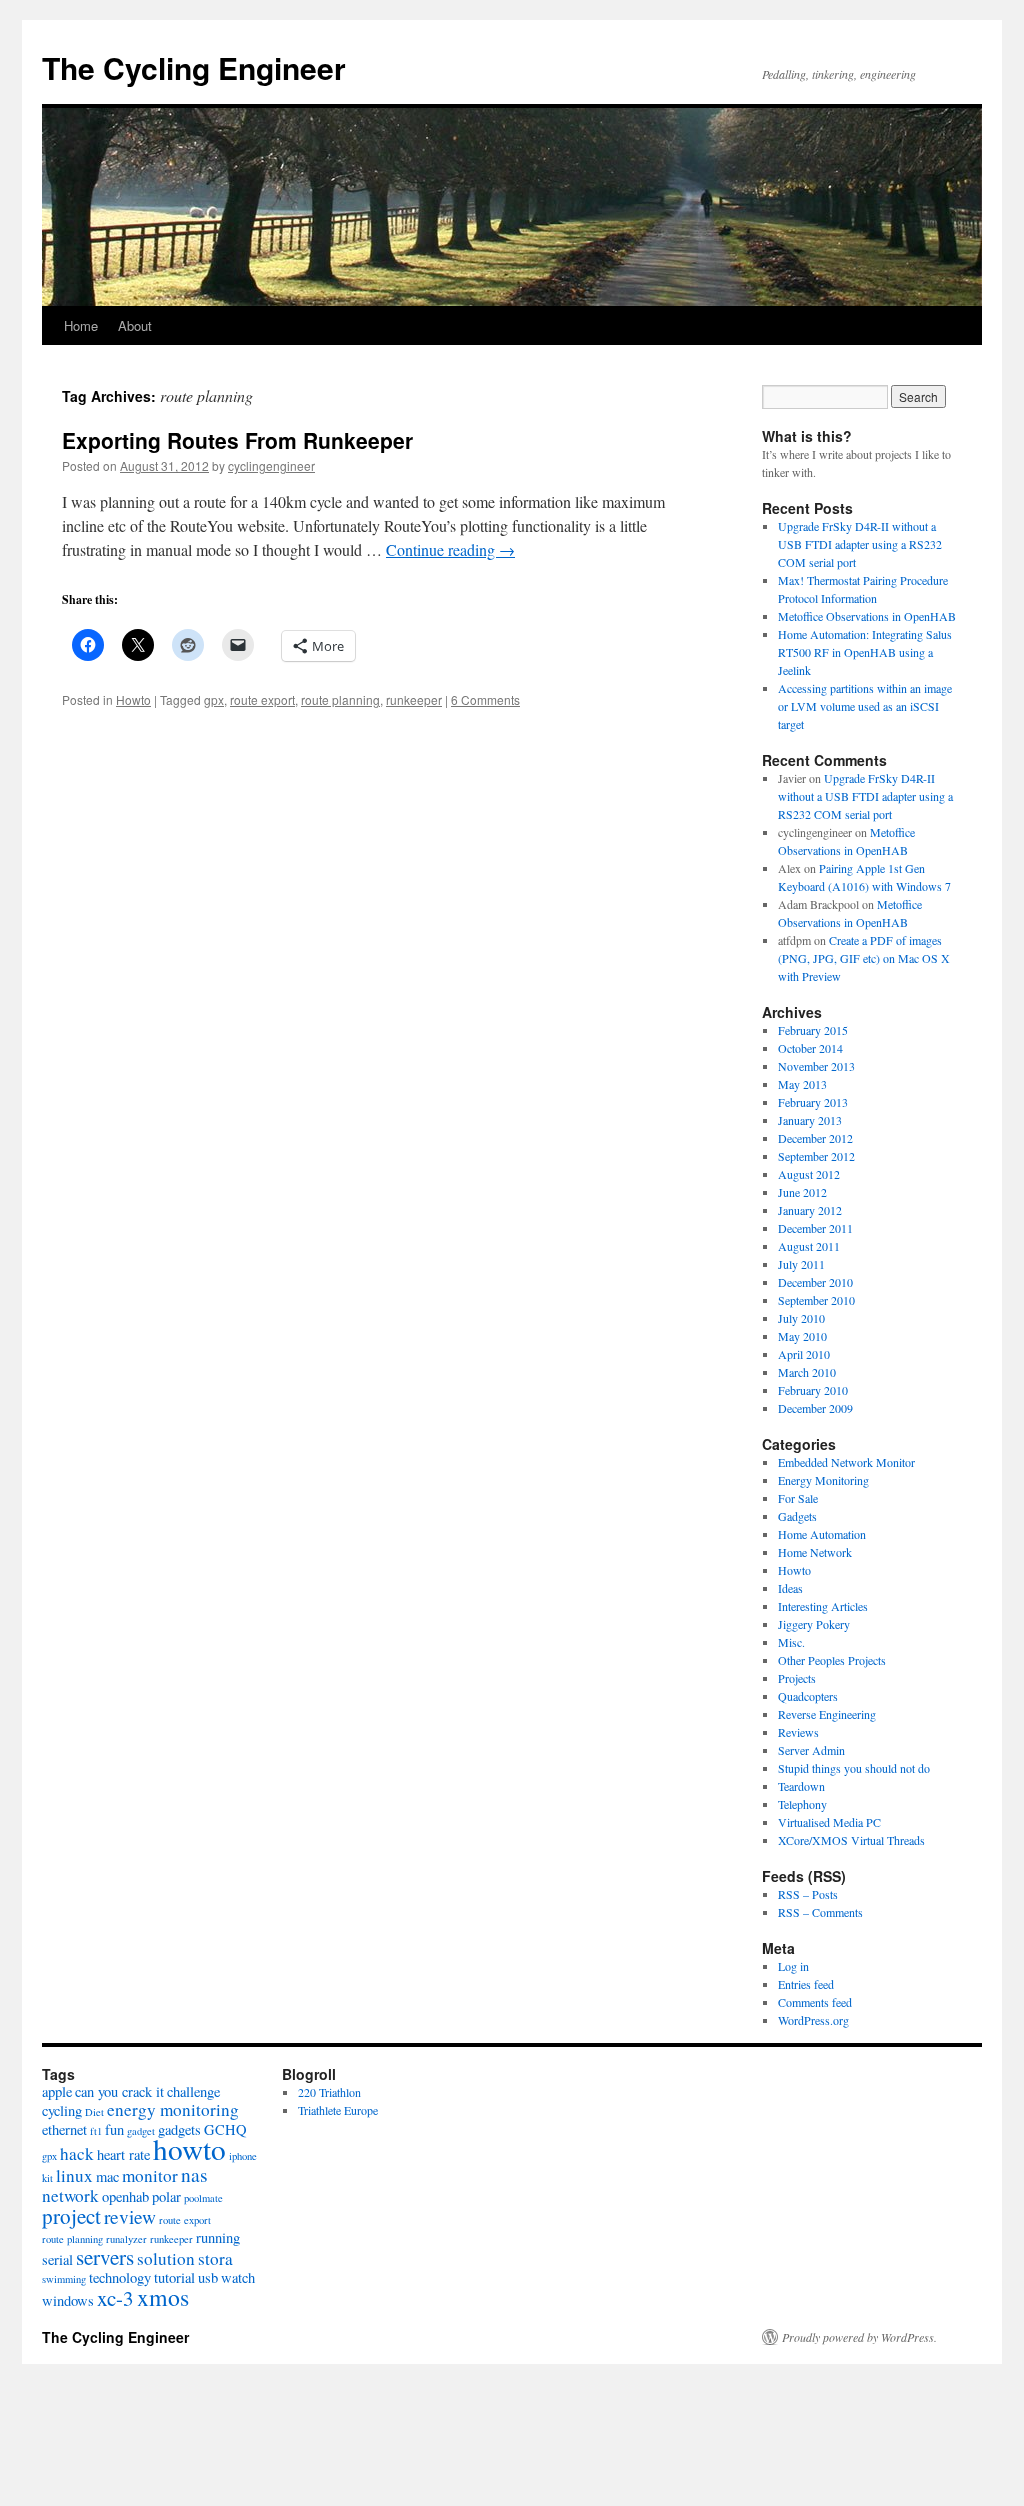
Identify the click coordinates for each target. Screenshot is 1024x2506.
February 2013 (813, 1102)
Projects (797, 1678)
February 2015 (813, 1030)
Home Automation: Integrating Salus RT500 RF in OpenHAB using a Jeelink (865, 652)
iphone (243, 2156)
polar (166, 2196)
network (70, 2195)
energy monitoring (173, 2109)
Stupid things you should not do (854, 1768)
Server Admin (811, 1750)
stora (215, 2258)
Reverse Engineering (827, 1714)
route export (262, 699)
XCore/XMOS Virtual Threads (851, 1840)
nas (194, 2174)
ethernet (64, 2129)
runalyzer (126, 2239)
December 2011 (815, 1228)
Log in (793, 1966)
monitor (150, 2175)
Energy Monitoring (823, 1480)
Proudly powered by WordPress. (859, 2337)
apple (57, 2091)
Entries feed (806, 1984)
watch (238, 2277)
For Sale (798, 1498)
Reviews (798, 1732)
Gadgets (797, 1516)
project (71, 2216)
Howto (133, 699)
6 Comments (485, 699)
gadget (141, 2131)
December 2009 (815, 1408)
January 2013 (810, 1120)
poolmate (203, 2198)
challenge (193, 2091)
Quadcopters (808, 1696)
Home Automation (822, 1534)
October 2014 (810, 1048)
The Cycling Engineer (194, 67)
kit (47, 2178)
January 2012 (810, 1210)
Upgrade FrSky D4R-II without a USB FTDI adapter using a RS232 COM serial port (860, 544)
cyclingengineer (271, 465)
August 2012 (809, 1174)
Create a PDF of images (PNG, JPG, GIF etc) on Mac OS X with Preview (864, 958)
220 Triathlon (329, 2092)
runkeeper (414, 699)
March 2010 (807, 1372)
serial (57, 2259)
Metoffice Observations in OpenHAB (867, 616)
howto (189, 2148)
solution (166, 2258)
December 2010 (815, 1282)
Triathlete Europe (338, 2110)
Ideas (790, 1588)
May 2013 (802, 1084)
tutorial (174, 2277)
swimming (64, 2279)
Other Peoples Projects (832, 1660)
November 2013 (816, 1066)
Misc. (791, 1642)
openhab (125, 2196)
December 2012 (815, 1138)
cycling (62, 2110)
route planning (340, 699)
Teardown (801, 1786)
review (130, 2216)
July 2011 (801, 1264)
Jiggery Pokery (814, 1624)
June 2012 (802, 1192)
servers (105, 2257)
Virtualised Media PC (829, 1822)
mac (107, 2176)
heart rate (123, 2154)
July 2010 (801, 1318)
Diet (94, 2112)
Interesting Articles (823, 1606)
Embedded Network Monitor (846, 1462)
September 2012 (816, 1156)
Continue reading (450, 549)
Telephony (802, 1804)
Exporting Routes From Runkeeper (237, 440)
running (218, 2237)
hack (77, 2153)
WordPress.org (813, 2020)
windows (68, 2300)
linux (74, 2175)
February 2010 (813, 1390)
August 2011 (809, 1246)
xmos (163, 2297)
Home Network (815, 1552)
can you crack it (119, 2091)
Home (81, 325)
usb (208, 2277)
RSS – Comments (820, 1912)
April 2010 (804, 1354)
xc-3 (115, 2298)
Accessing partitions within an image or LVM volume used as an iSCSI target (865, 706)
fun (114, 2129)
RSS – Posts (808, 1894)
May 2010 (802, 1336)
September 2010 (816, 1300)
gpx (214, 699)
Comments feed (815, 2002)
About (135, 325)
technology (120, 2277)
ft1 (96, 2131)
